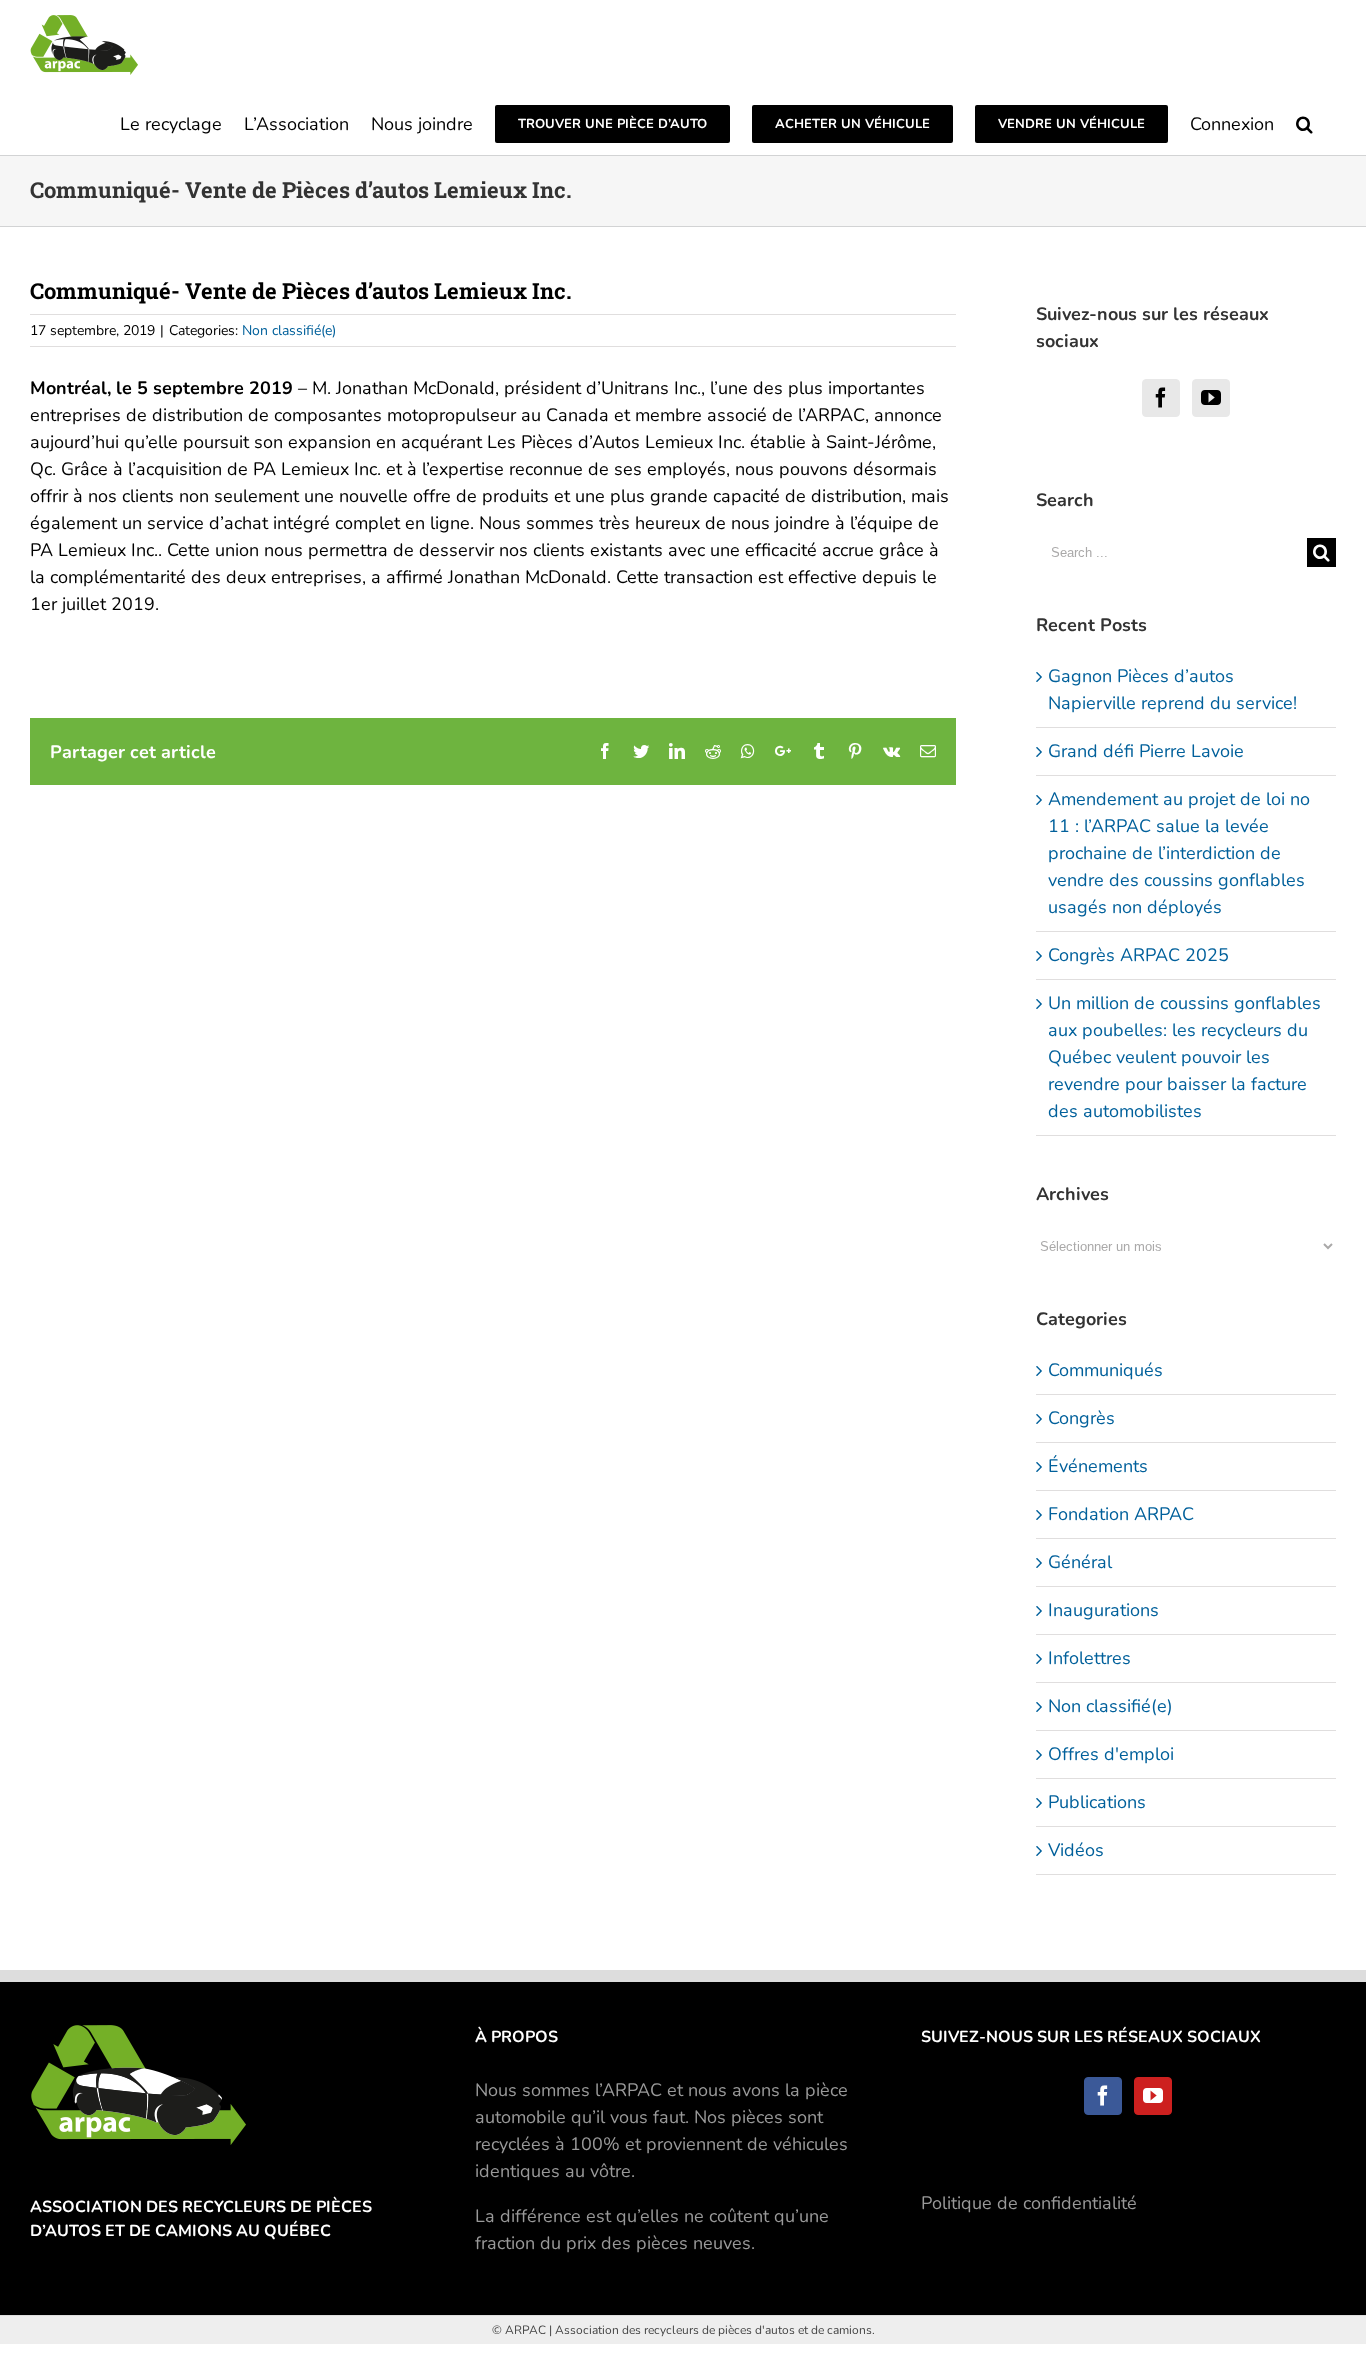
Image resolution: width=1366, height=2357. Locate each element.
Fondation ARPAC (1121, 1514)
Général (1080, 1562)
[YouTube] (1211, 398)
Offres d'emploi (1111, 1754)
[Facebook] (1161, 398)
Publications (1097, 1802)
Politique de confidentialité (1029, 2203)
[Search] (1305, 122)
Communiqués (1105, 1370)
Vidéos (1076, 1850)
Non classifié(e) (289, 330)
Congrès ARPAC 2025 (1138, 955)
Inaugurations (1103, 1610)
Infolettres (1089, 1658)
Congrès (1081, 1418)
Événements (1098, 1466)
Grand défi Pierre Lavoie (1146, 751)
